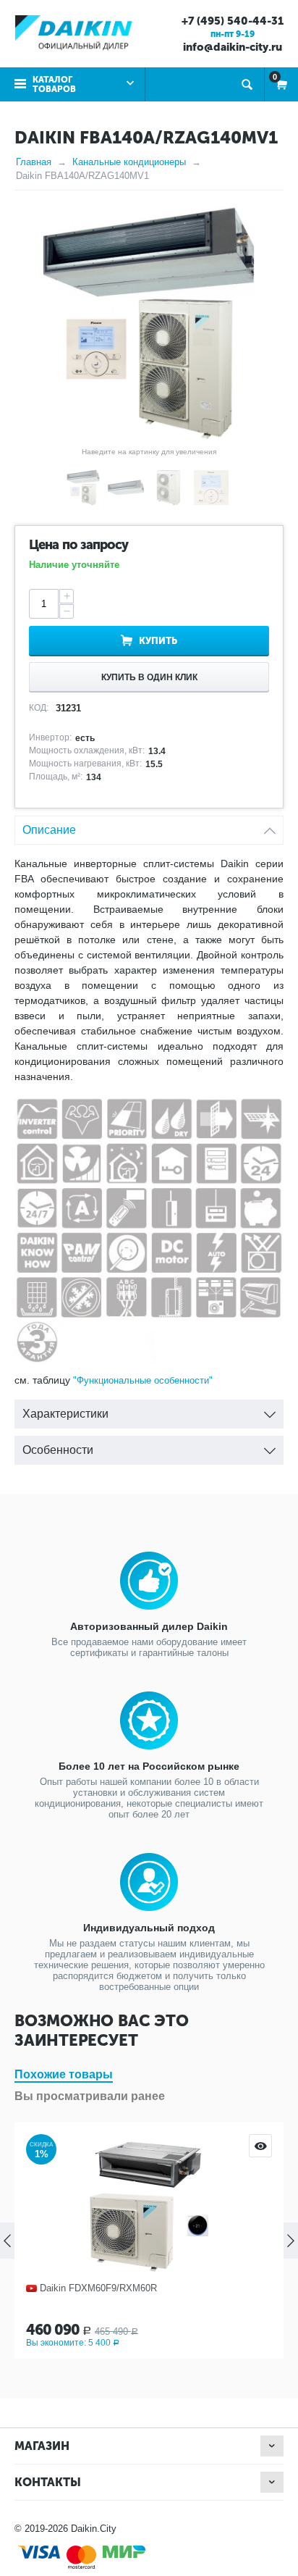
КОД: (39, 708)
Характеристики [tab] (65, 1414)
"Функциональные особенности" (143, 1380)
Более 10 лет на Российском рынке (149, 1766)
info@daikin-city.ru (233, 47)
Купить (158, 641)
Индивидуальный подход (149, 1928)
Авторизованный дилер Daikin (149, 1626)
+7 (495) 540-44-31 (233, 21)
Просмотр (260, 2146)
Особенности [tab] (58, 1450)
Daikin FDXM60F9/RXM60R (98, 2288)
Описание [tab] (49, 830)
